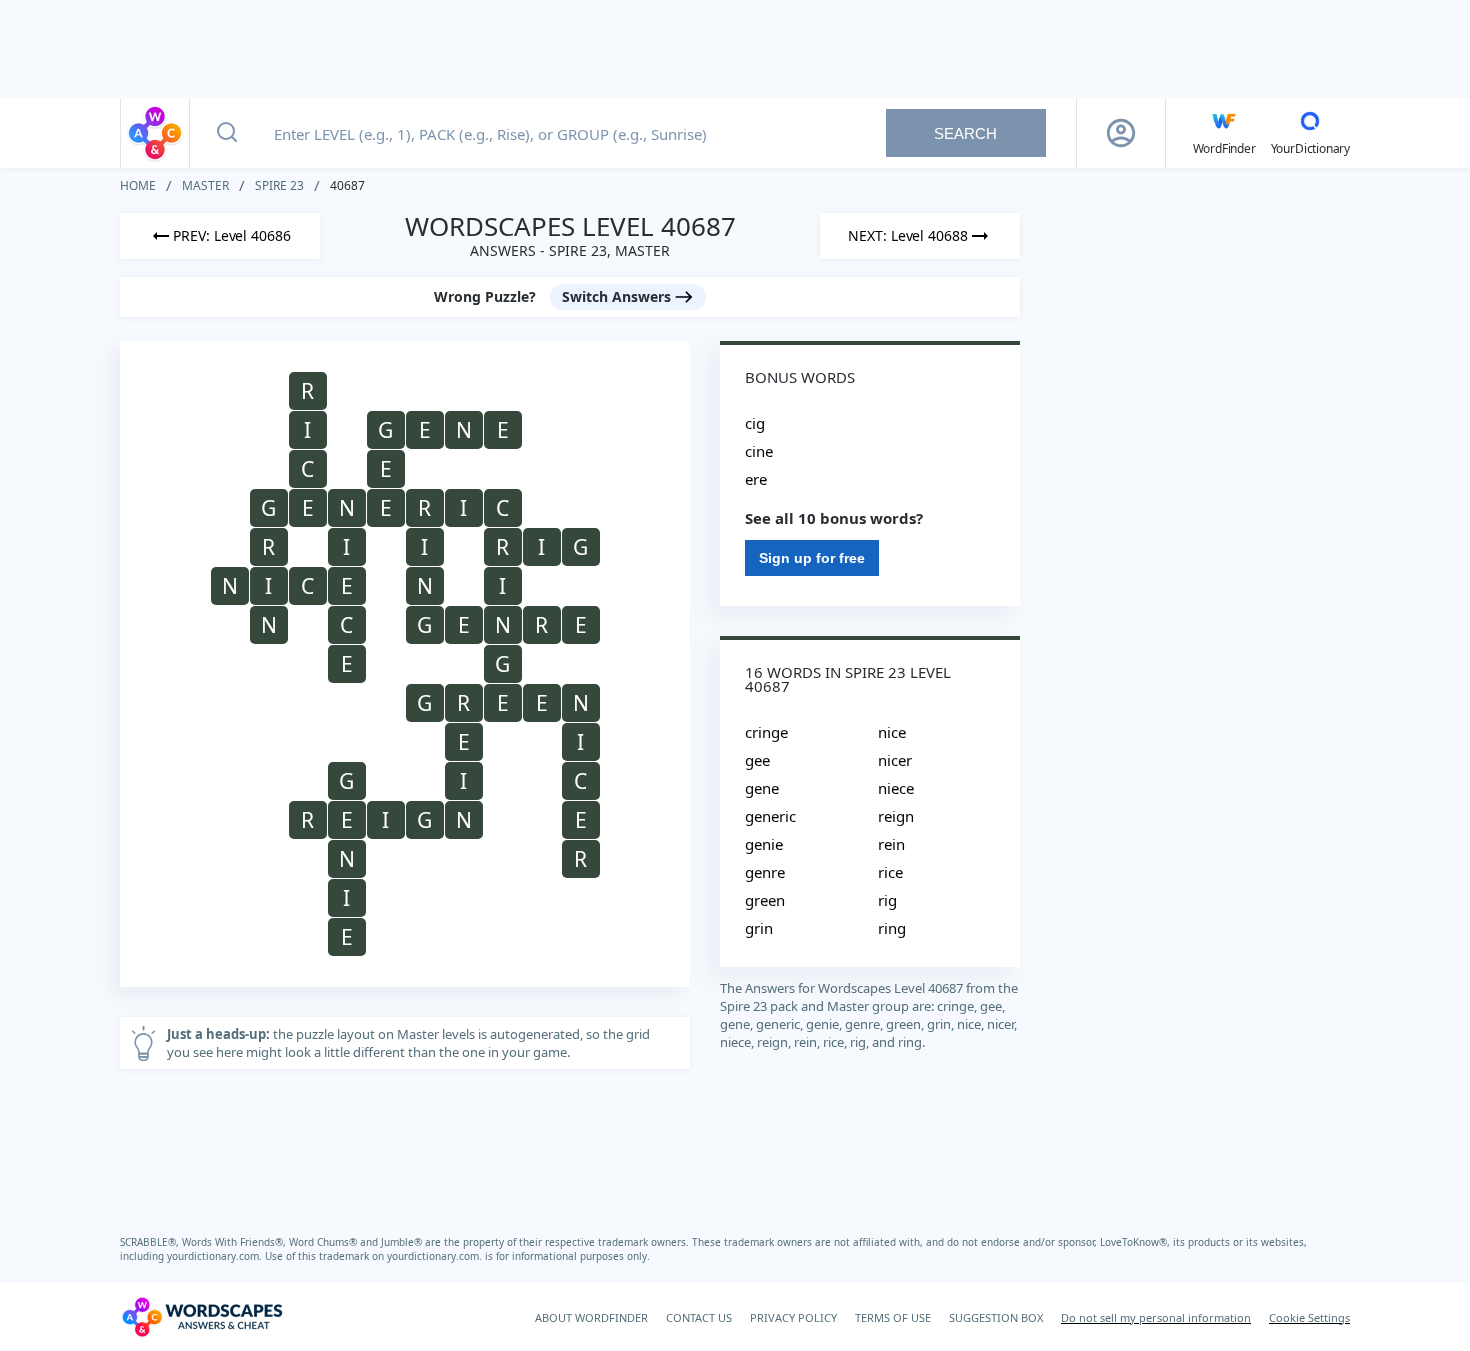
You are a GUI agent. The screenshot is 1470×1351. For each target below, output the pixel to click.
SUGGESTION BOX (996, 1317)
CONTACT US (699, 1317)
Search (965, 133)
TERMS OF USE (893, 1317)
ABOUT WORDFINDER (591, 1317)
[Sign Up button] (1121, 133)
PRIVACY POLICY (793, 1317)
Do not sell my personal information (1156, 1317)
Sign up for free (812, 558)
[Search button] (227, 133)
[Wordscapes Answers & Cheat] (155, 133)
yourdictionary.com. (216, 1256)
